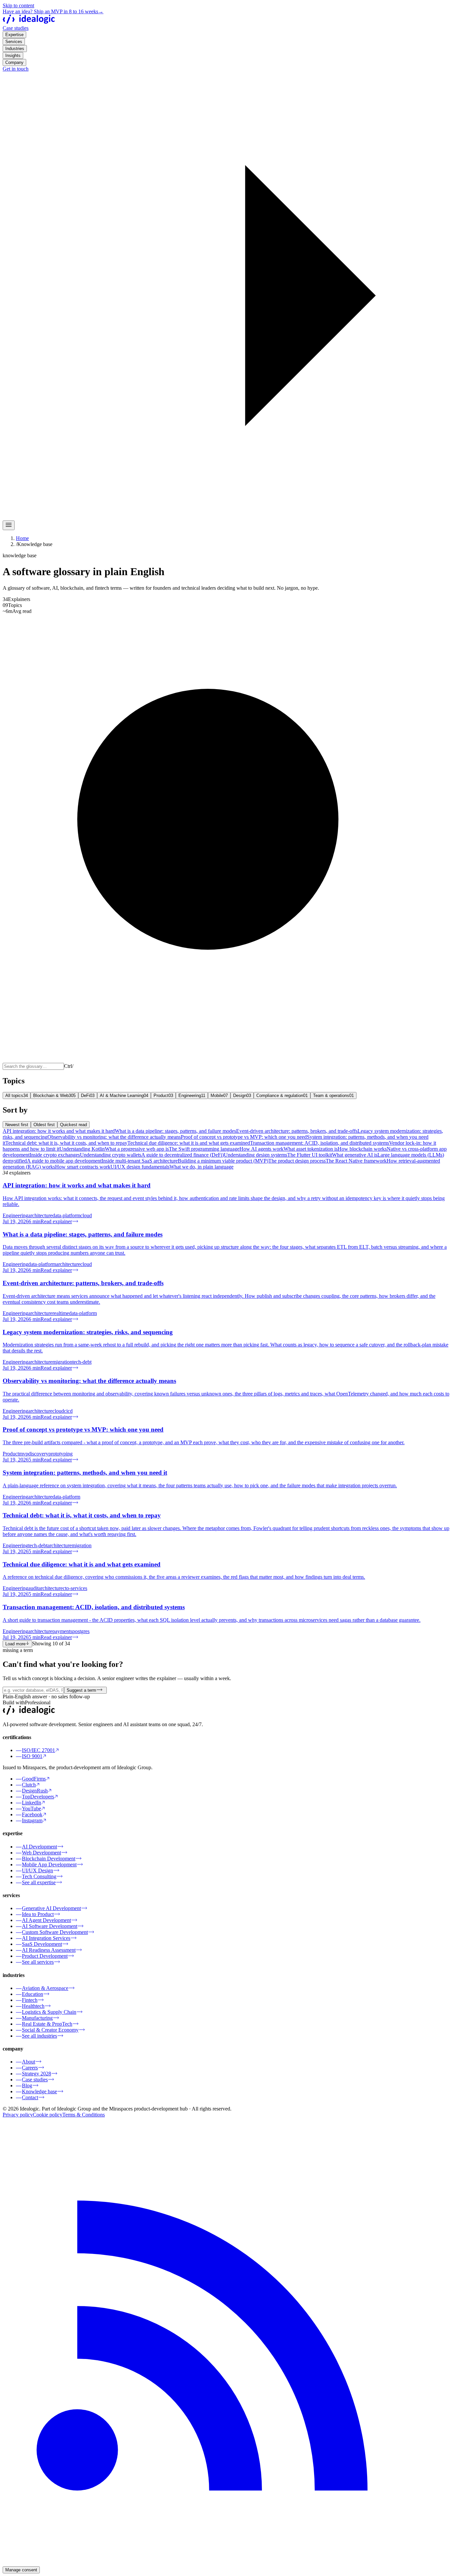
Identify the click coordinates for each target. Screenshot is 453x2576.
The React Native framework (356, 1161)
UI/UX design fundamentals (140, 1167)
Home (22, 538)
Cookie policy (48, 2115)
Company (14, 62)
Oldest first (44, 1125)
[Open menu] (9, 525)
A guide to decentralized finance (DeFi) (183, 1155)
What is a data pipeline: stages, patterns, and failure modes (175, 1131)
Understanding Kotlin (82, 1149)
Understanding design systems (256, 1155)
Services (14, 42)
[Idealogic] (29, 22)
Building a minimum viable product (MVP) (223, 1161)
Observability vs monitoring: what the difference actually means (114, 1137)
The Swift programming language (204, 1149)
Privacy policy (18, 2115)
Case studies (16, 28)
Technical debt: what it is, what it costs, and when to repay (66, 1143)
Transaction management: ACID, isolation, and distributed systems (320, 1143)
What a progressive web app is (137, 1149)
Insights (13, 55)
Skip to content (18, 5)
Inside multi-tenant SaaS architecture (140, 1161)
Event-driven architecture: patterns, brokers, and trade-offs (297, 1131)
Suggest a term (81, 1690)
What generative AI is (355, 1155)
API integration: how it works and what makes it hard (59, 1131)
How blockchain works (362, 1149)
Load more (15, 1644)
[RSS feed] (227, 2563)
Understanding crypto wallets (111, 1155)
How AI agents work (261, 1149)
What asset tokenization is (311, 1149)
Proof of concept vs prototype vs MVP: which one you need (244, 1137)
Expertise (14, 35)
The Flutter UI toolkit (310, 1155)
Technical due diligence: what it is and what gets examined (189, 1143)
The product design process (297, 1161)
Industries (15, 49)
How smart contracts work (83, 1167)
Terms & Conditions (84, 2115)
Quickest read (73, 1125)
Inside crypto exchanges (55, 1155)
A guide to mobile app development (64, 1161)
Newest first (17, 1125)
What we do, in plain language (201, 1167)
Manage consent (21, 2570)
